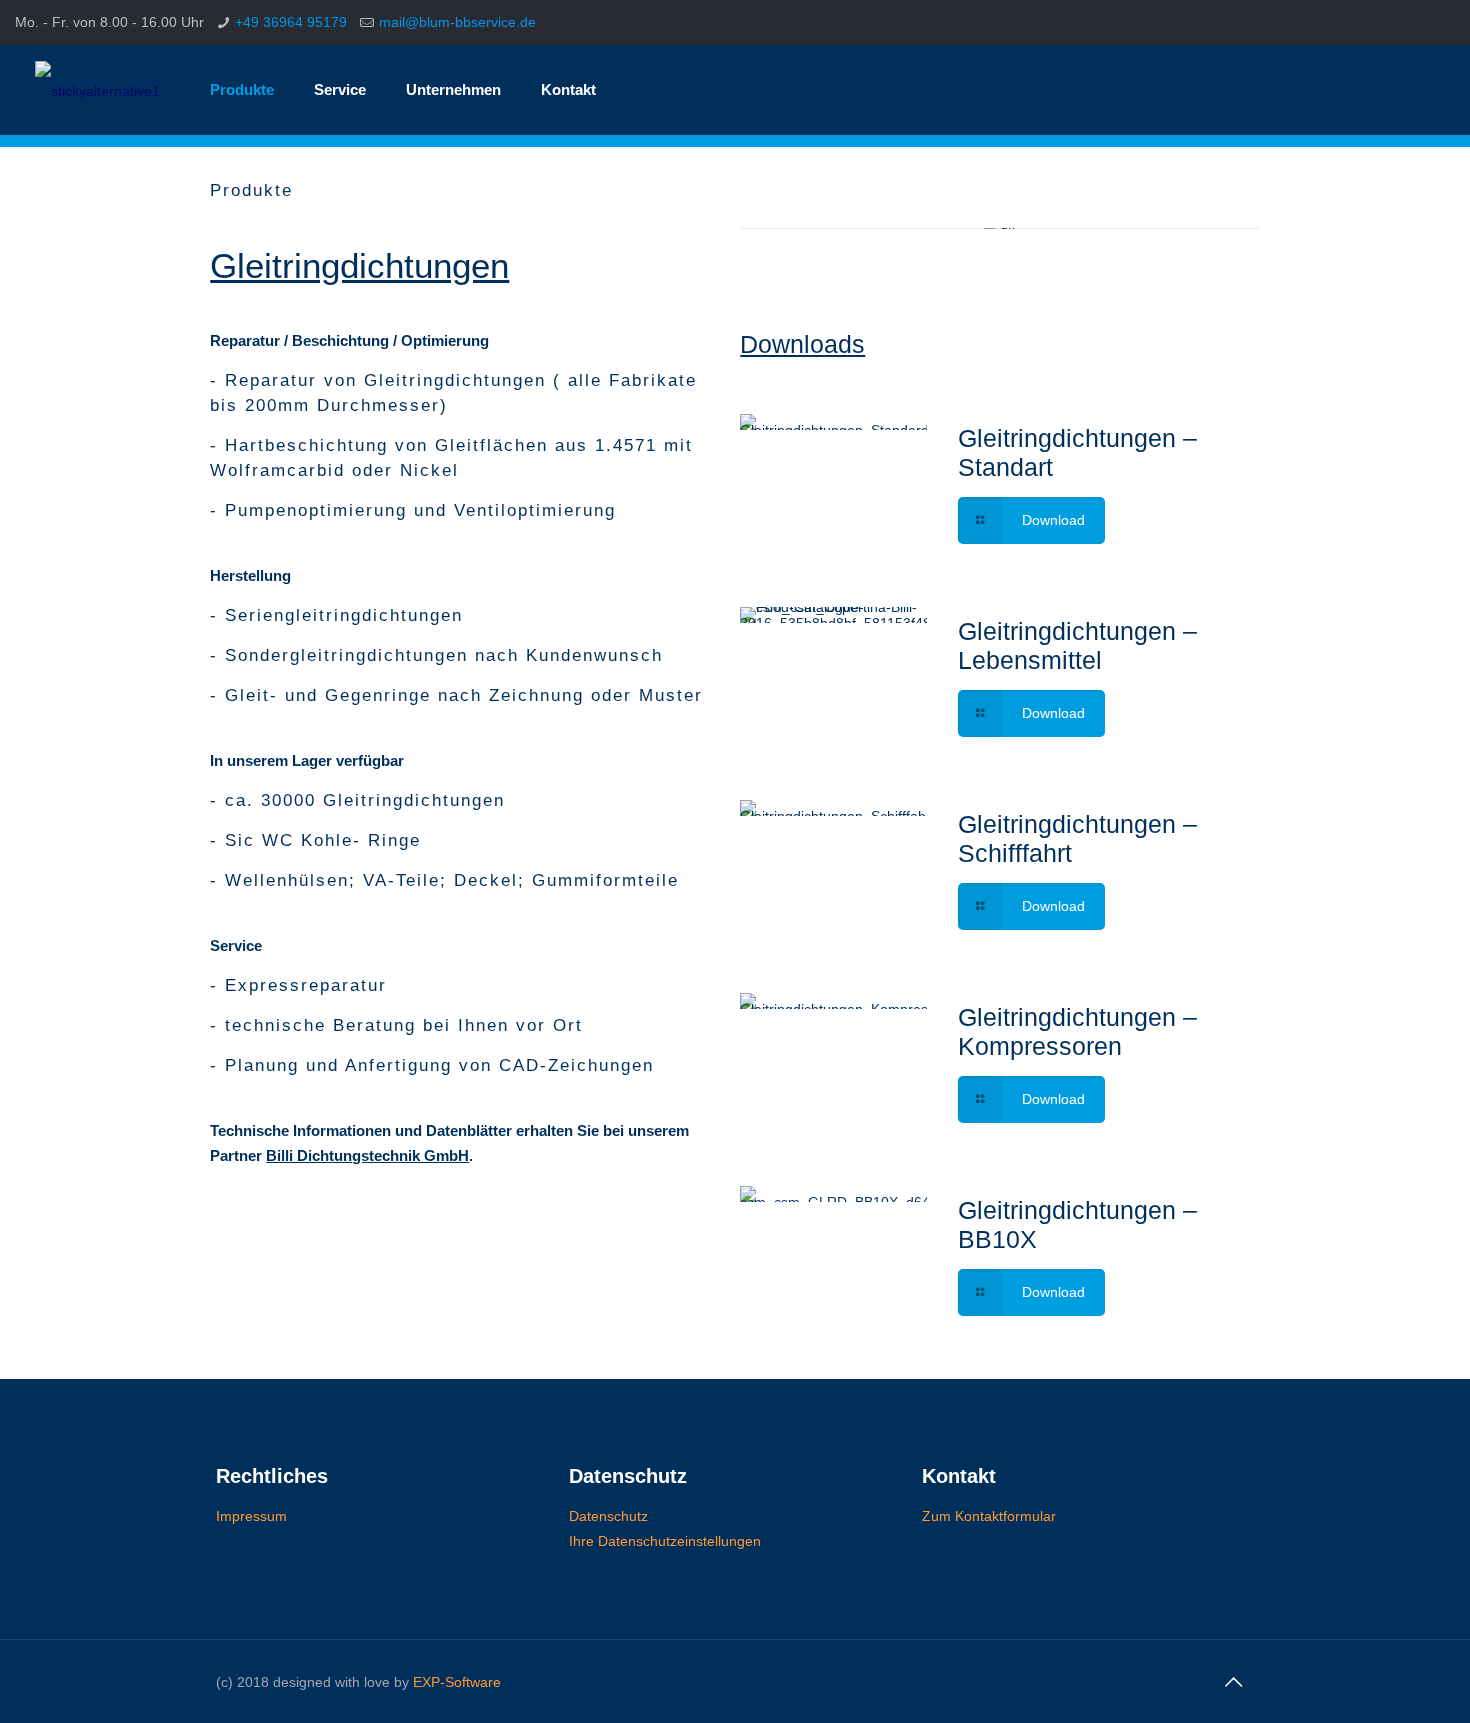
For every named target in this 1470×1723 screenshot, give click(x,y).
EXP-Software (457, 1682)
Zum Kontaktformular (989, 1516)
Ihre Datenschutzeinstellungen (665, 1541)
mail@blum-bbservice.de (457, 22)
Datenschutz (608, 1516)
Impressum (251, 1516)
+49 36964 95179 (291, 22)
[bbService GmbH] (97, 90)
